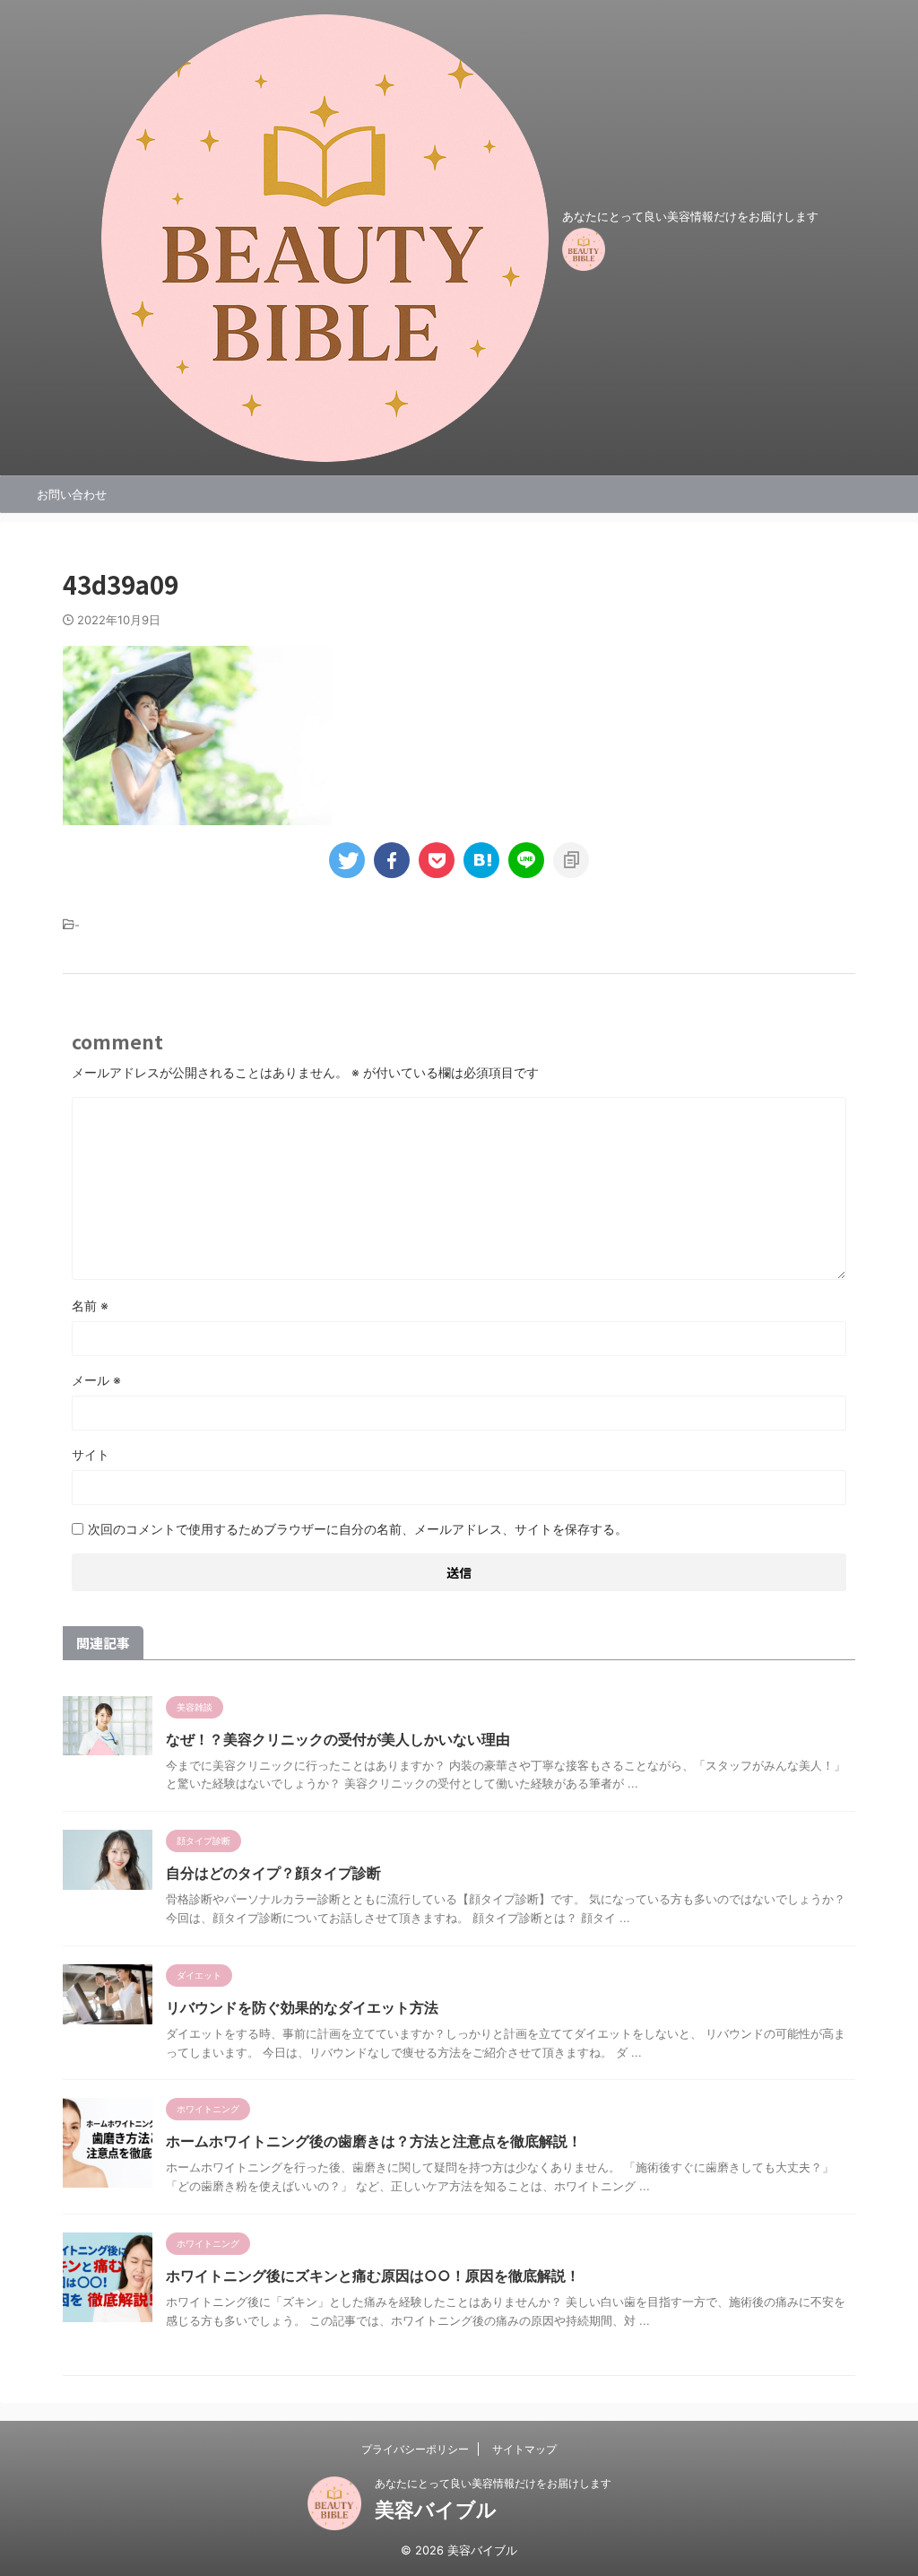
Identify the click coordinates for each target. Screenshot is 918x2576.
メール (96, 1380)
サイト (91, 1454)
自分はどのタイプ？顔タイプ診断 (273, 1873)
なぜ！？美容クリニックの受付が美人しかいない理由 (338, 1739)
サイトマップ (524, 2449)
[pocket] (437, 860)
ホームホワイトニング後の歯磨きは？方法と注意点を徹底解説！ (374, 2141)
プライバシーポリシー (415, 2449)
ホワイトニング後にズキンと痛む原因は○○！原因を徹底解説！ (373, 2276)
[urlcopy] (571, 860)
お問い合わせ (72, 494)
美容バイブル (436, 2510)
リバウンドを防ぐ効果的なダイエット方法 (302, 2007)
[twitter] (347, 860)
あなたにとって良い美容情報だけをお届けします (493, 2483)
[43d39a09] (481, 860)
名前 (90, 1305)
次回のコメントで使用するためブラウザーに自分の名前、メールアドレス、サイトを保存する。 (358, 1529)
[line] (526, 860)
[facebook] (392, 860)
